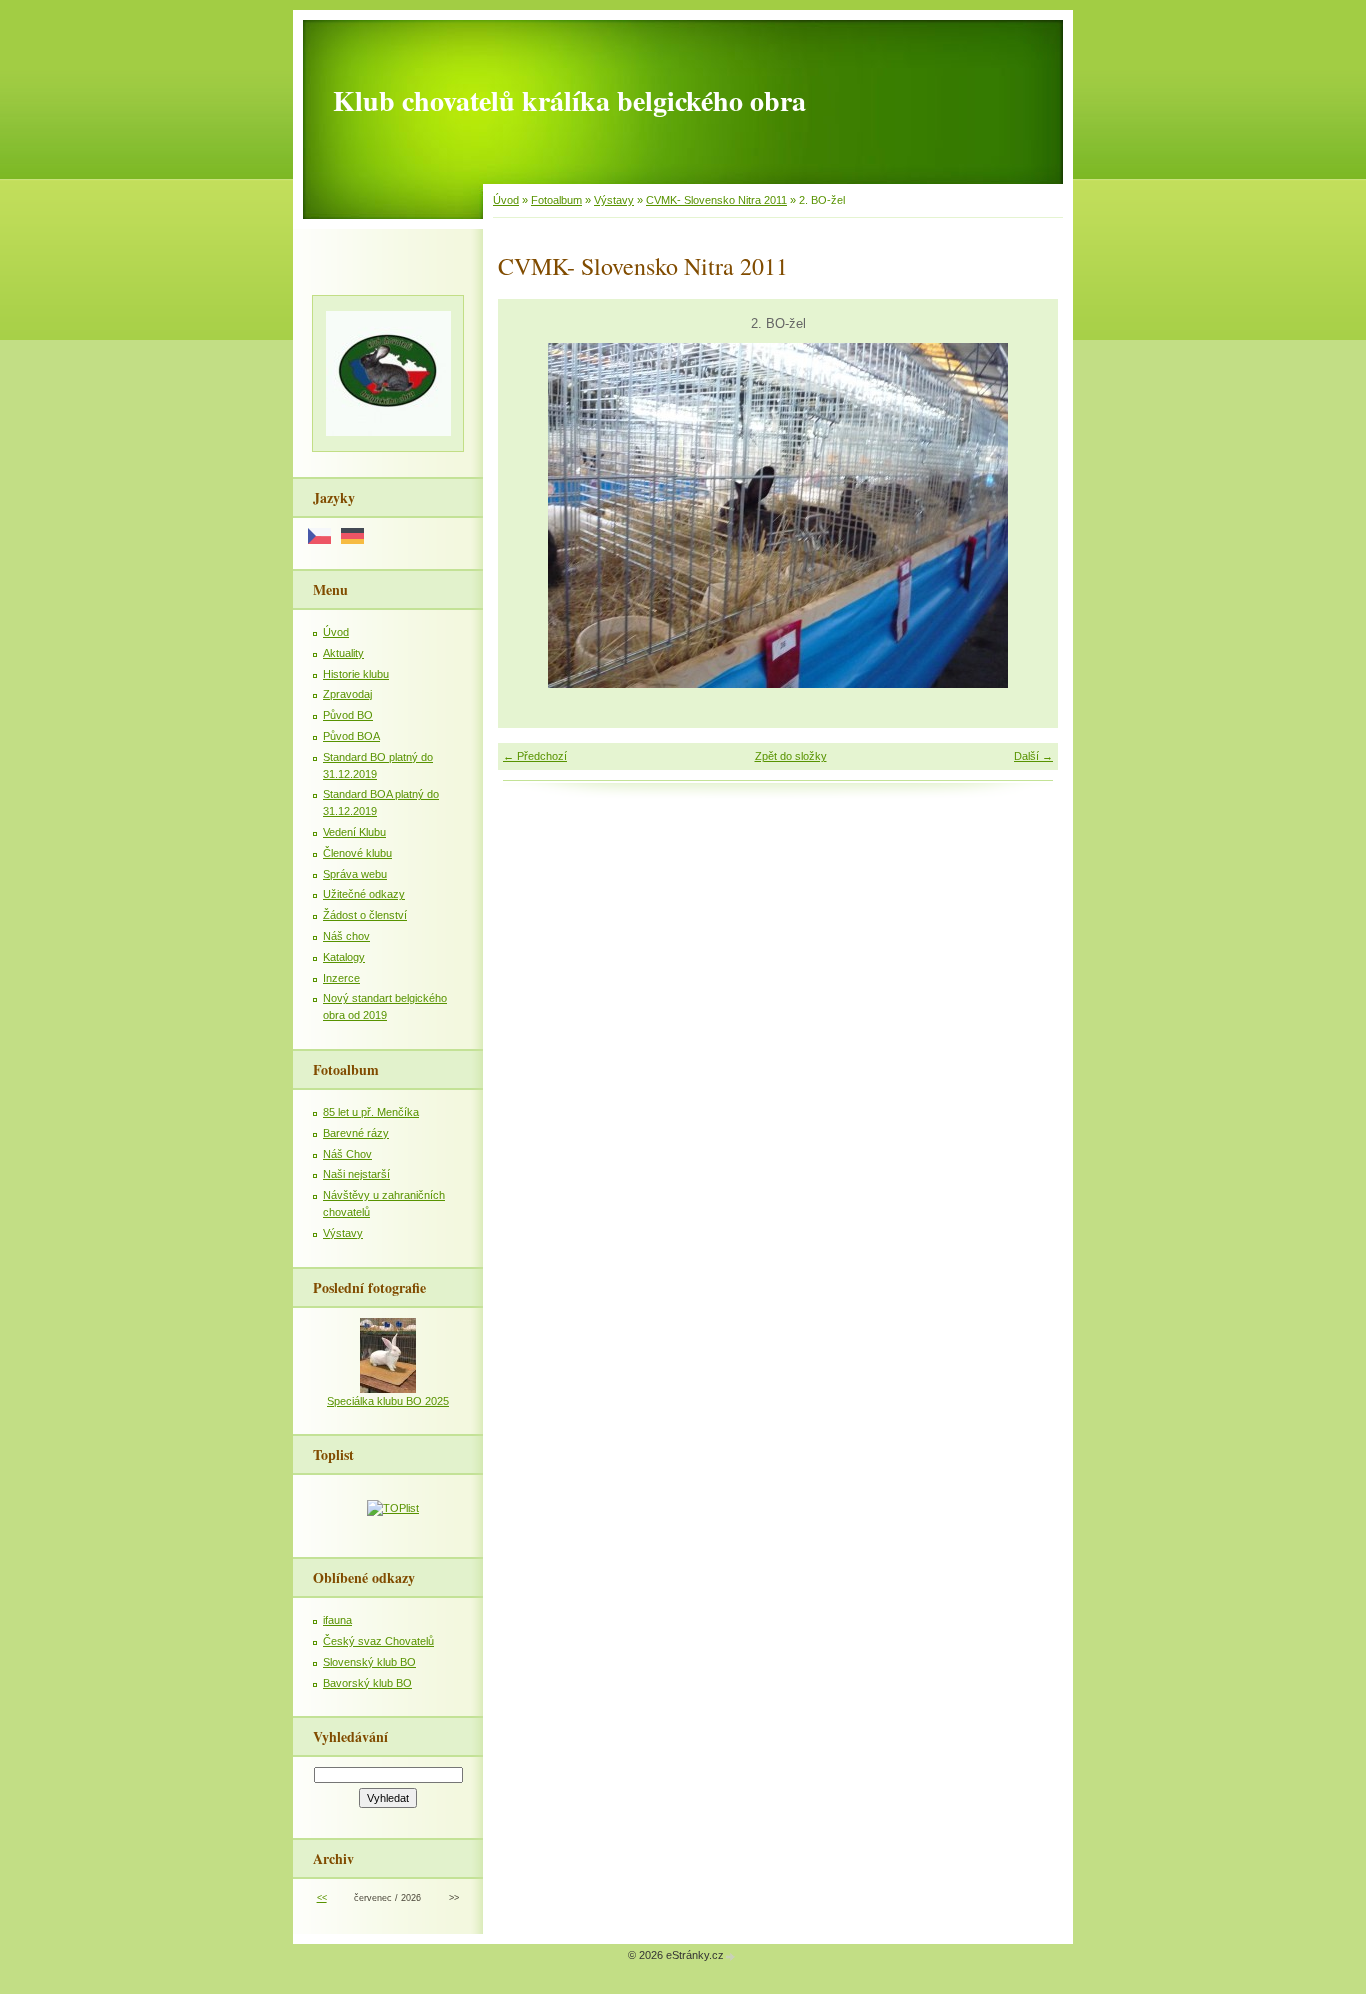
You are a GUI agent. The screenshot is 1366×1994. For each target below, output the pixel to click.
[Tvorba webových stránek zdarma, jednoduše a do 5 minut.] (731, 1956)
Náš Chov (347, 1154)
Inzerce (341, 978)
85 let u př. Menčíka (371, 1112)
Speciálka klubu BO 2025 (388, 1401)
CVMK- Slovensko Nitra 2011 (716, 200)
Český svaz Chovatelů (378, 1641)
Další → (1033, 756)
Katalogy (344, 957)
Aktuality (343, 653)
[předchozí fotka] (530, 515)
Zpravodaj (347, 694)
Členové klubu (357, 853)
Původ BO (348, 715)
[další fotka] (1025, 515)
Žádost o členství (365, 915)
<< (322, 1898)
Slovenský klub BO (369, 1662)
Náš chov (346, 936)
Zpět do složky (791, 756)
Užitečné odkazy (364, 894)
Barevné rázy (356, 1133)
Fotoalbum (556, 200)
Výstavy (614, 200)
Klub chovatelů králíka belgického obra (569, 100)
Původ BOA (351, 736)
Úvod (506, 200)
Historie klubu (356, 674)
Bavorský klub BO (367, 1683)
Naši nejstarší (356, 1174)
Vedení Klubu (354, 832)
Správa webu (355, 874)
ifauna (337, 1620)
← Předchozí (535, 756)
